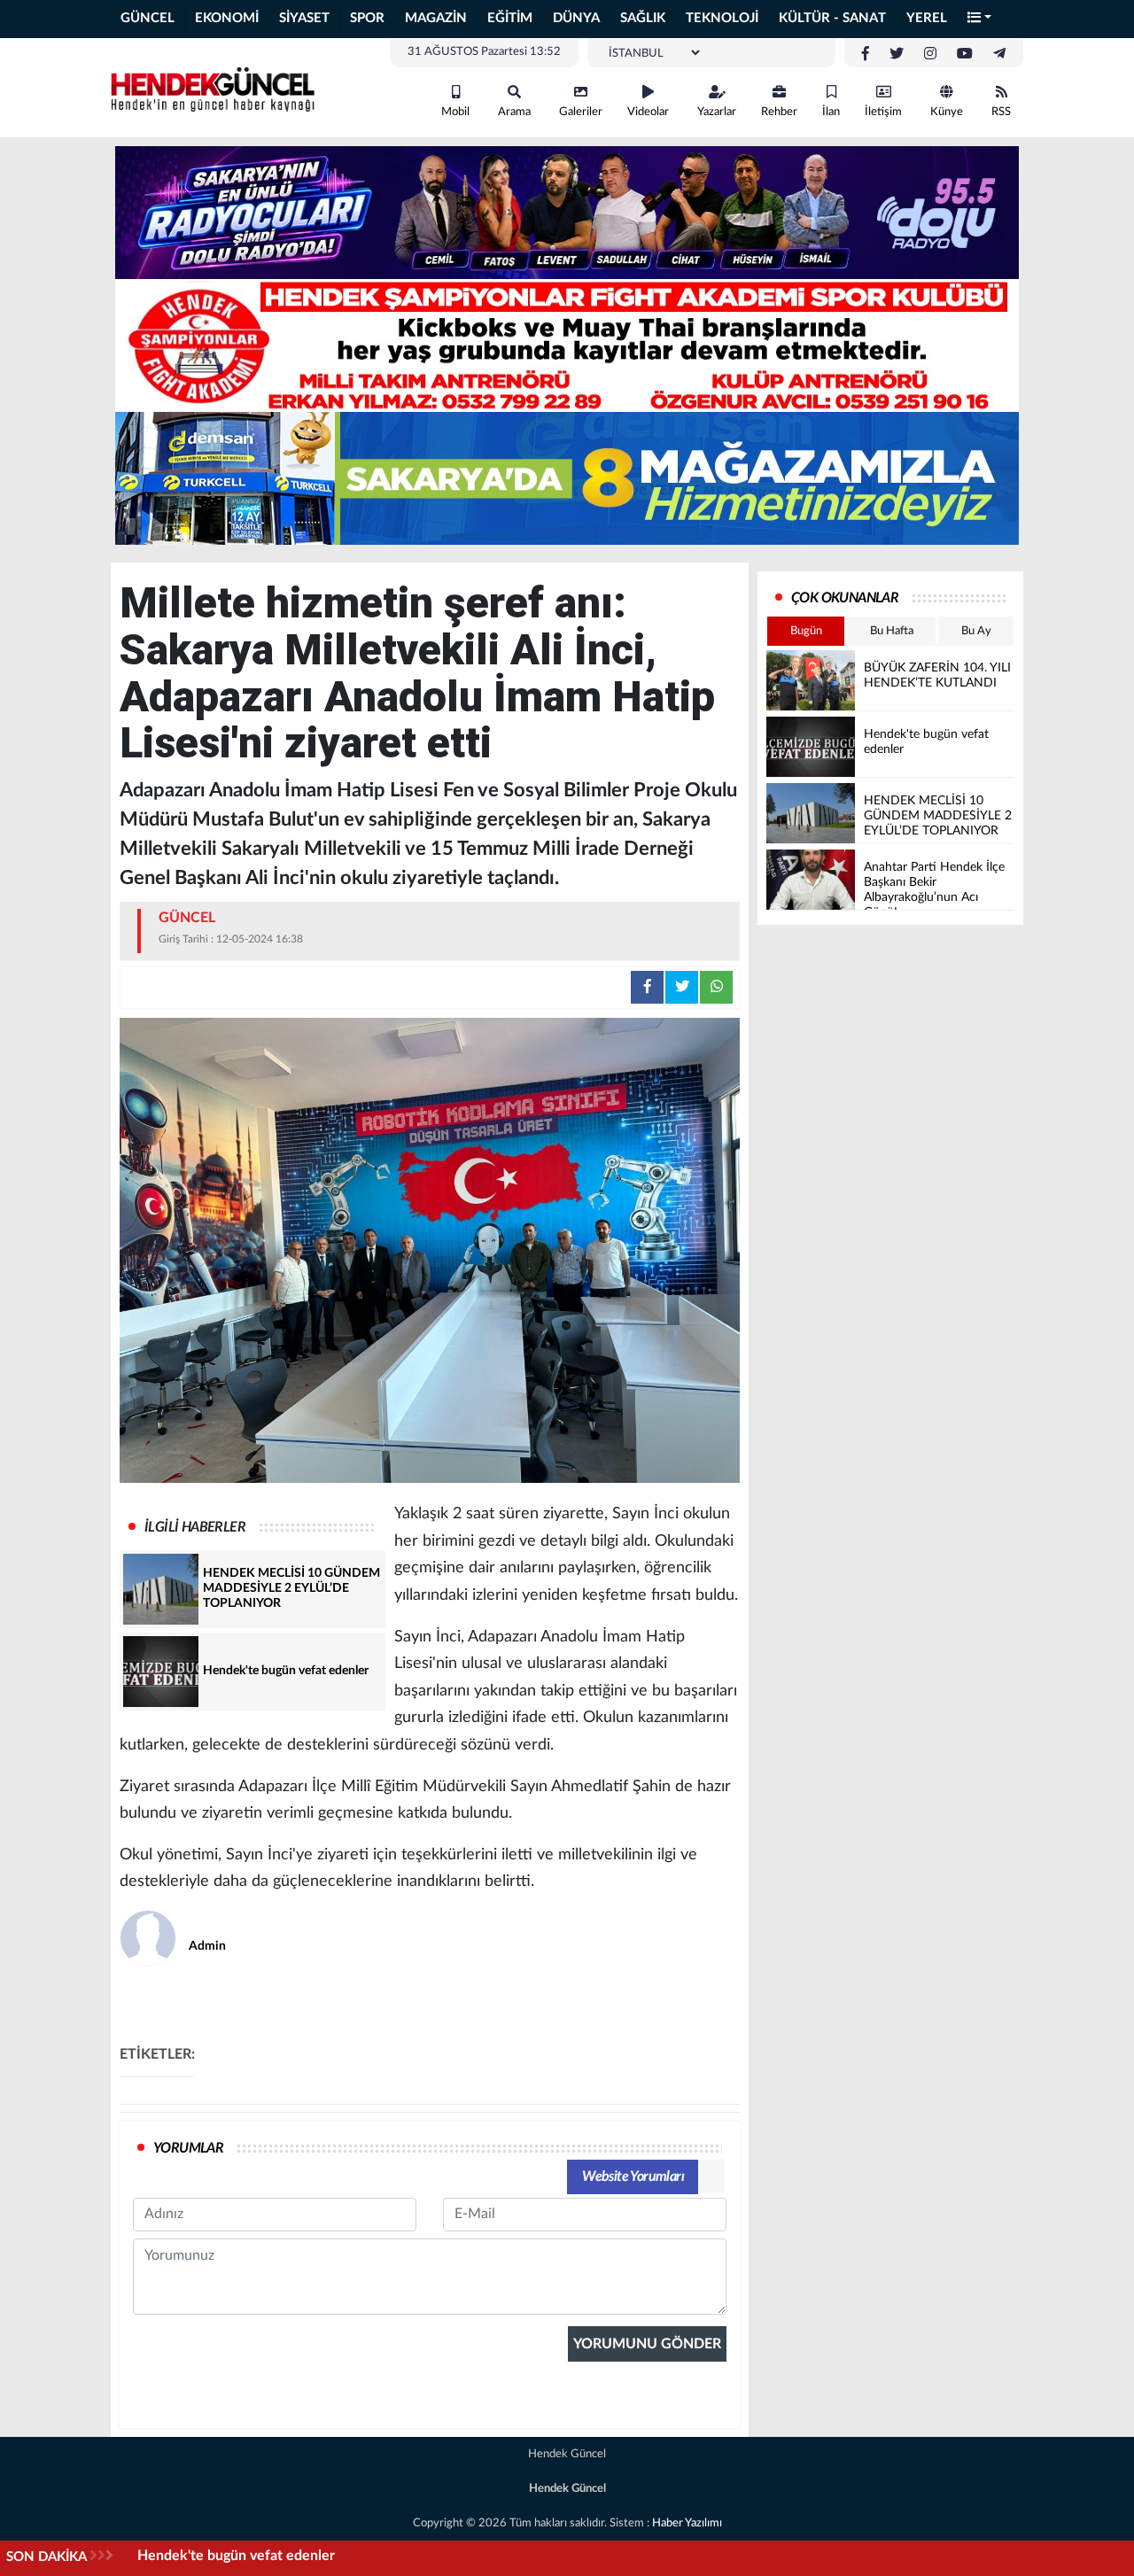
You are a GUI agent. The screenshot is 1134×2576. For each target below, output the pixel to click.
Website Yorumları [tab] (633, 2176)
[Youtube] (965, 54)
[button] (980, 19)
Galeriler (581, 112)
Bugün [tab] (806, 631)
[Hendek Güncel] (213, 87)
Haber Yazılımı (687, 2523)
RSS (1001, 112)
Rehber (779, 112)
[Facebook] (866, 54)
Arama (514, 112)
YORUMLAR (188, 2148)
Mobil (455, 112)
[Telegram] (999, 54)
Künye (947, 112)
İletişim (883, 112)
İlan (831, 112)
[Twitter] (897, 54)
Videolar (648, 112)
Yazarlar (717, 112)
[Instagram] (930, 54)
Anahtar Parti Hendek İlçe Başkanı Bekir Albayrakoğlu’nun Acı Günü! (354, 2556)
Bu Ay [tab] (976, 631)
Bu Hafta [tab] (892, 631)
